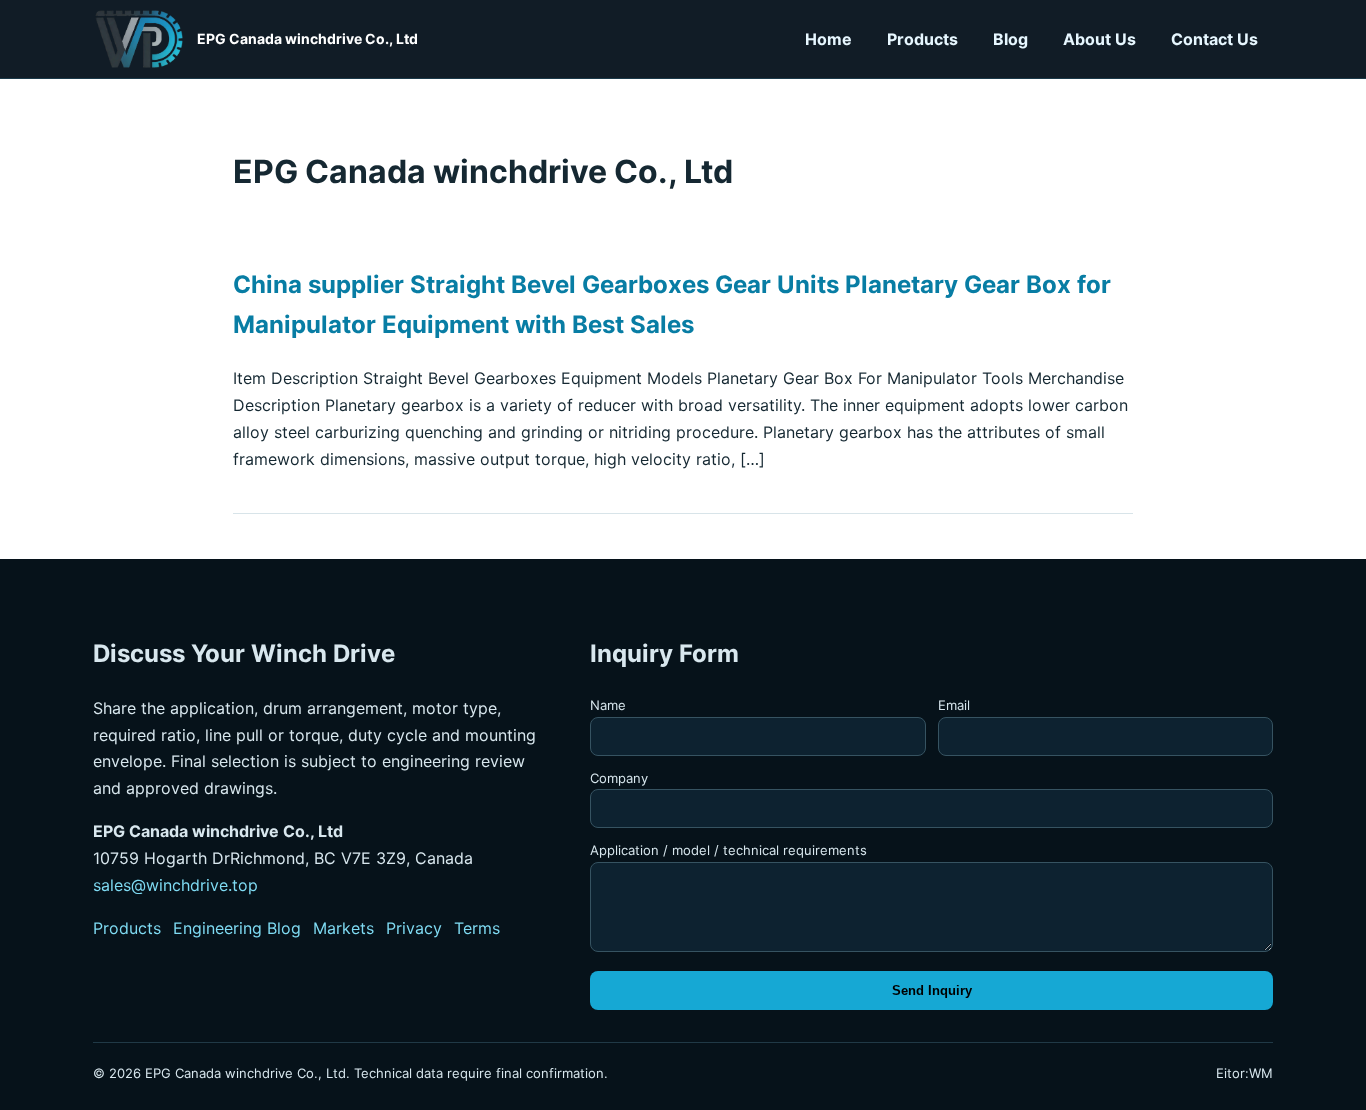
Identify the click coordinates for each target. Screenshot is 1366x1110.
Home (828, 39)
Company (619, 778)
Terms (477, 928)
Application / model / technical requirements (728, 850)
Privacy (414, 928)
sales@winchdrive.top (175, 885)
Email (954, 705)
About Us (1099, 39)
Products (922, 39)
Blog (1010, 39)
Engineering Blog (237, 928)
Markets (343, 928)
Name (608, 705)
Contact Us (1214, 39)
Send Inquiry (932, 990)
